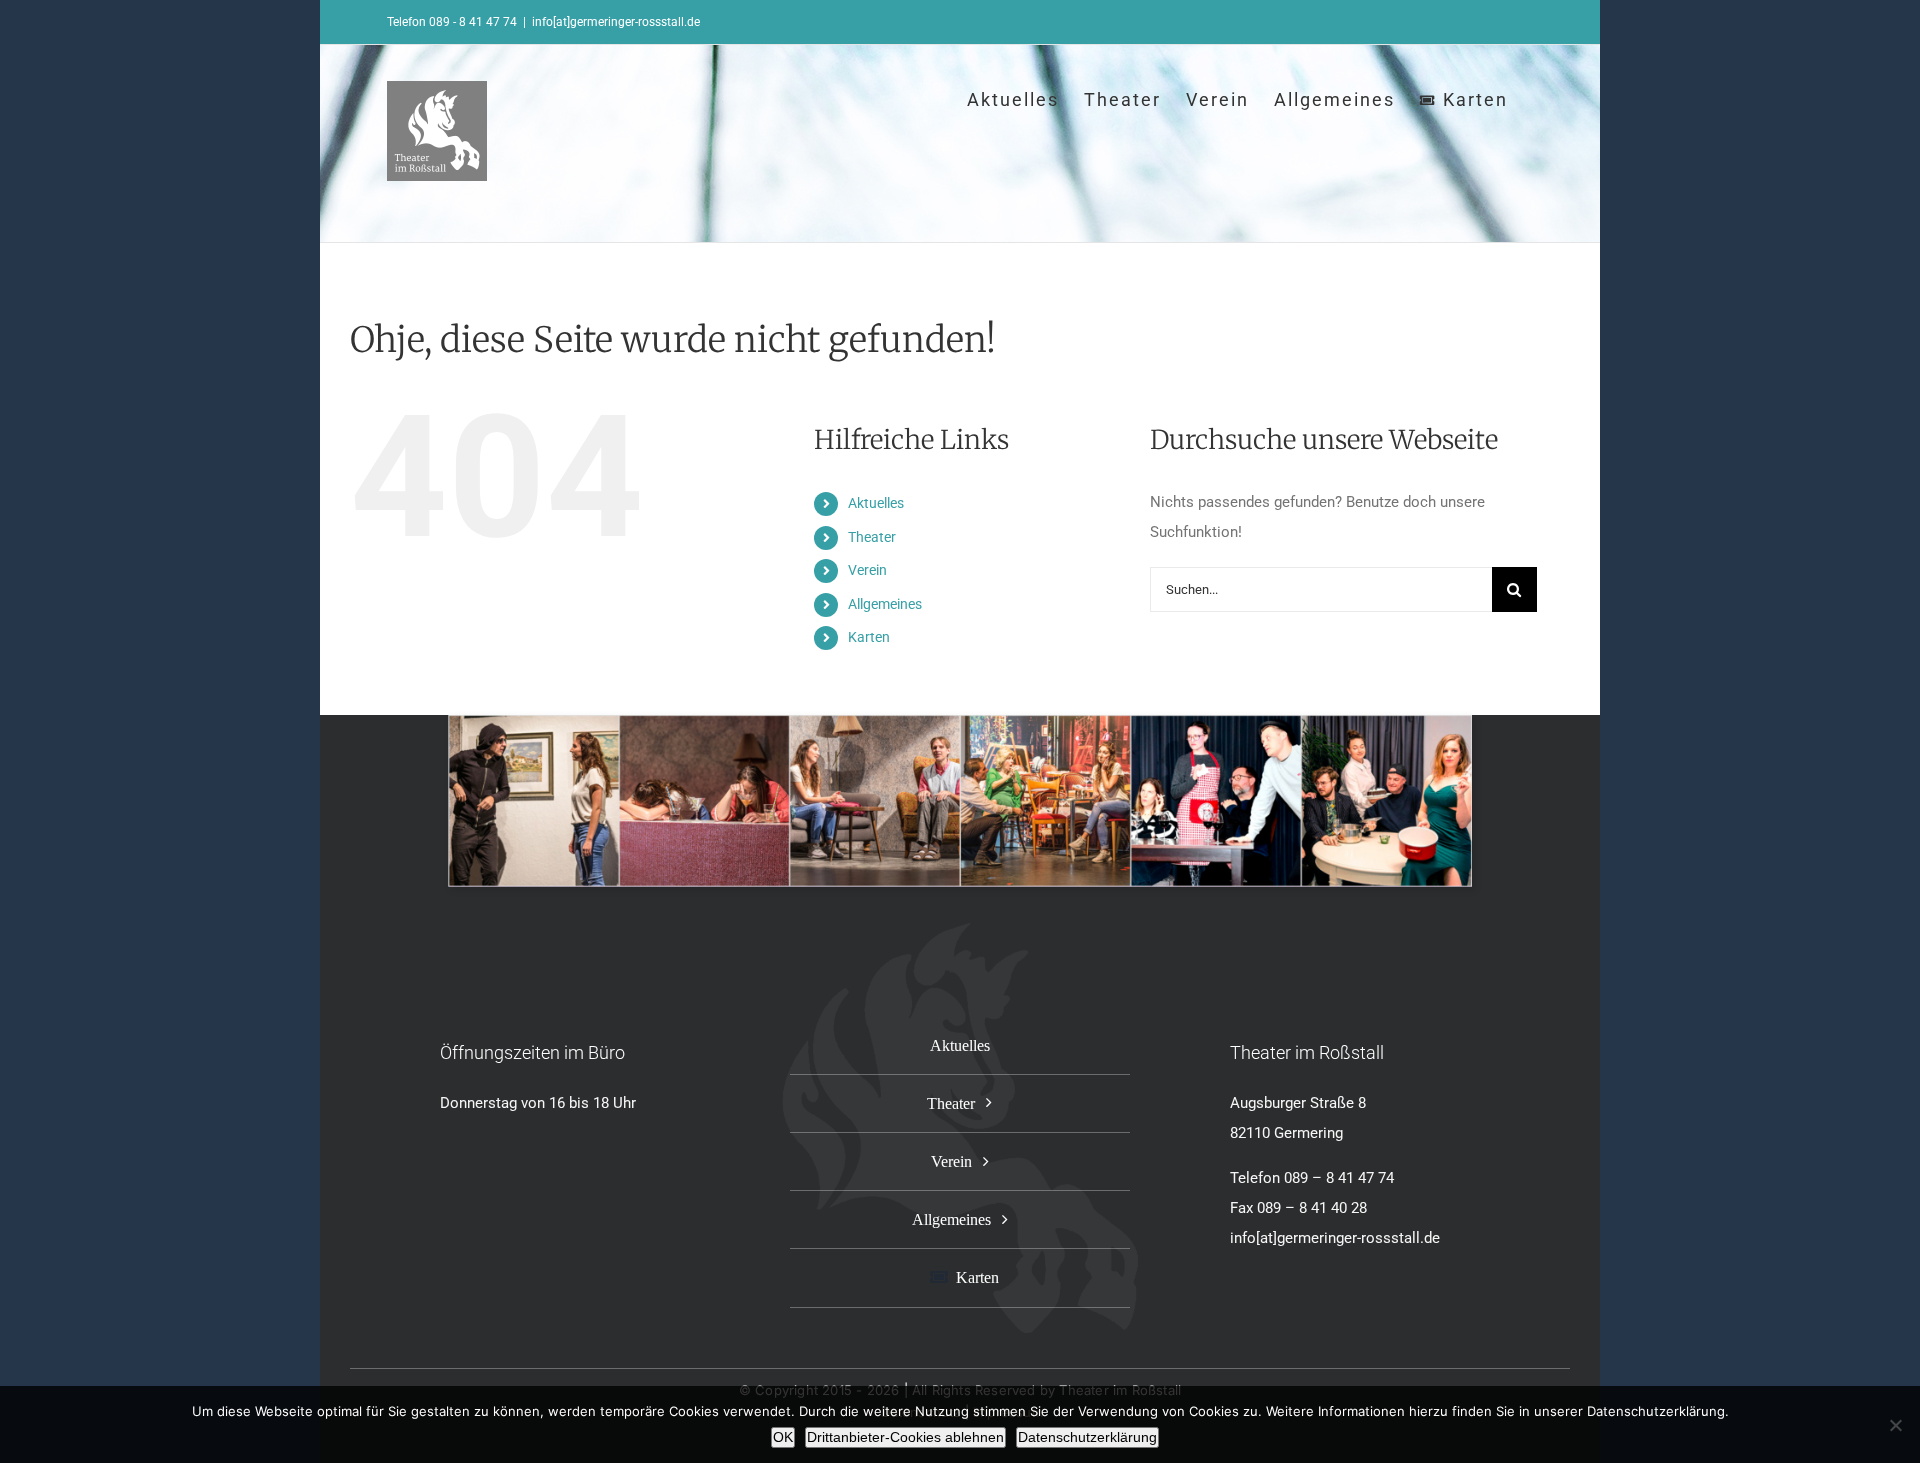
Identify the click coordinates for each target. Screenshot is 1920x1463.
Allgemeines (885, 604)
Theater (872, 537)
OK (783, 1437)
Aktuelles (876, 503)
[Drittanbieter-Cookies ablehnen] (1895, 1425)
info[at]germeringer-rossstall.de (616, 22)
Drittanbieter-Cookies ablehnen (905, 1437)
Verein (867, 570)
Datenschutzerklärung (1087, 1437)
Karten (869, 637)
